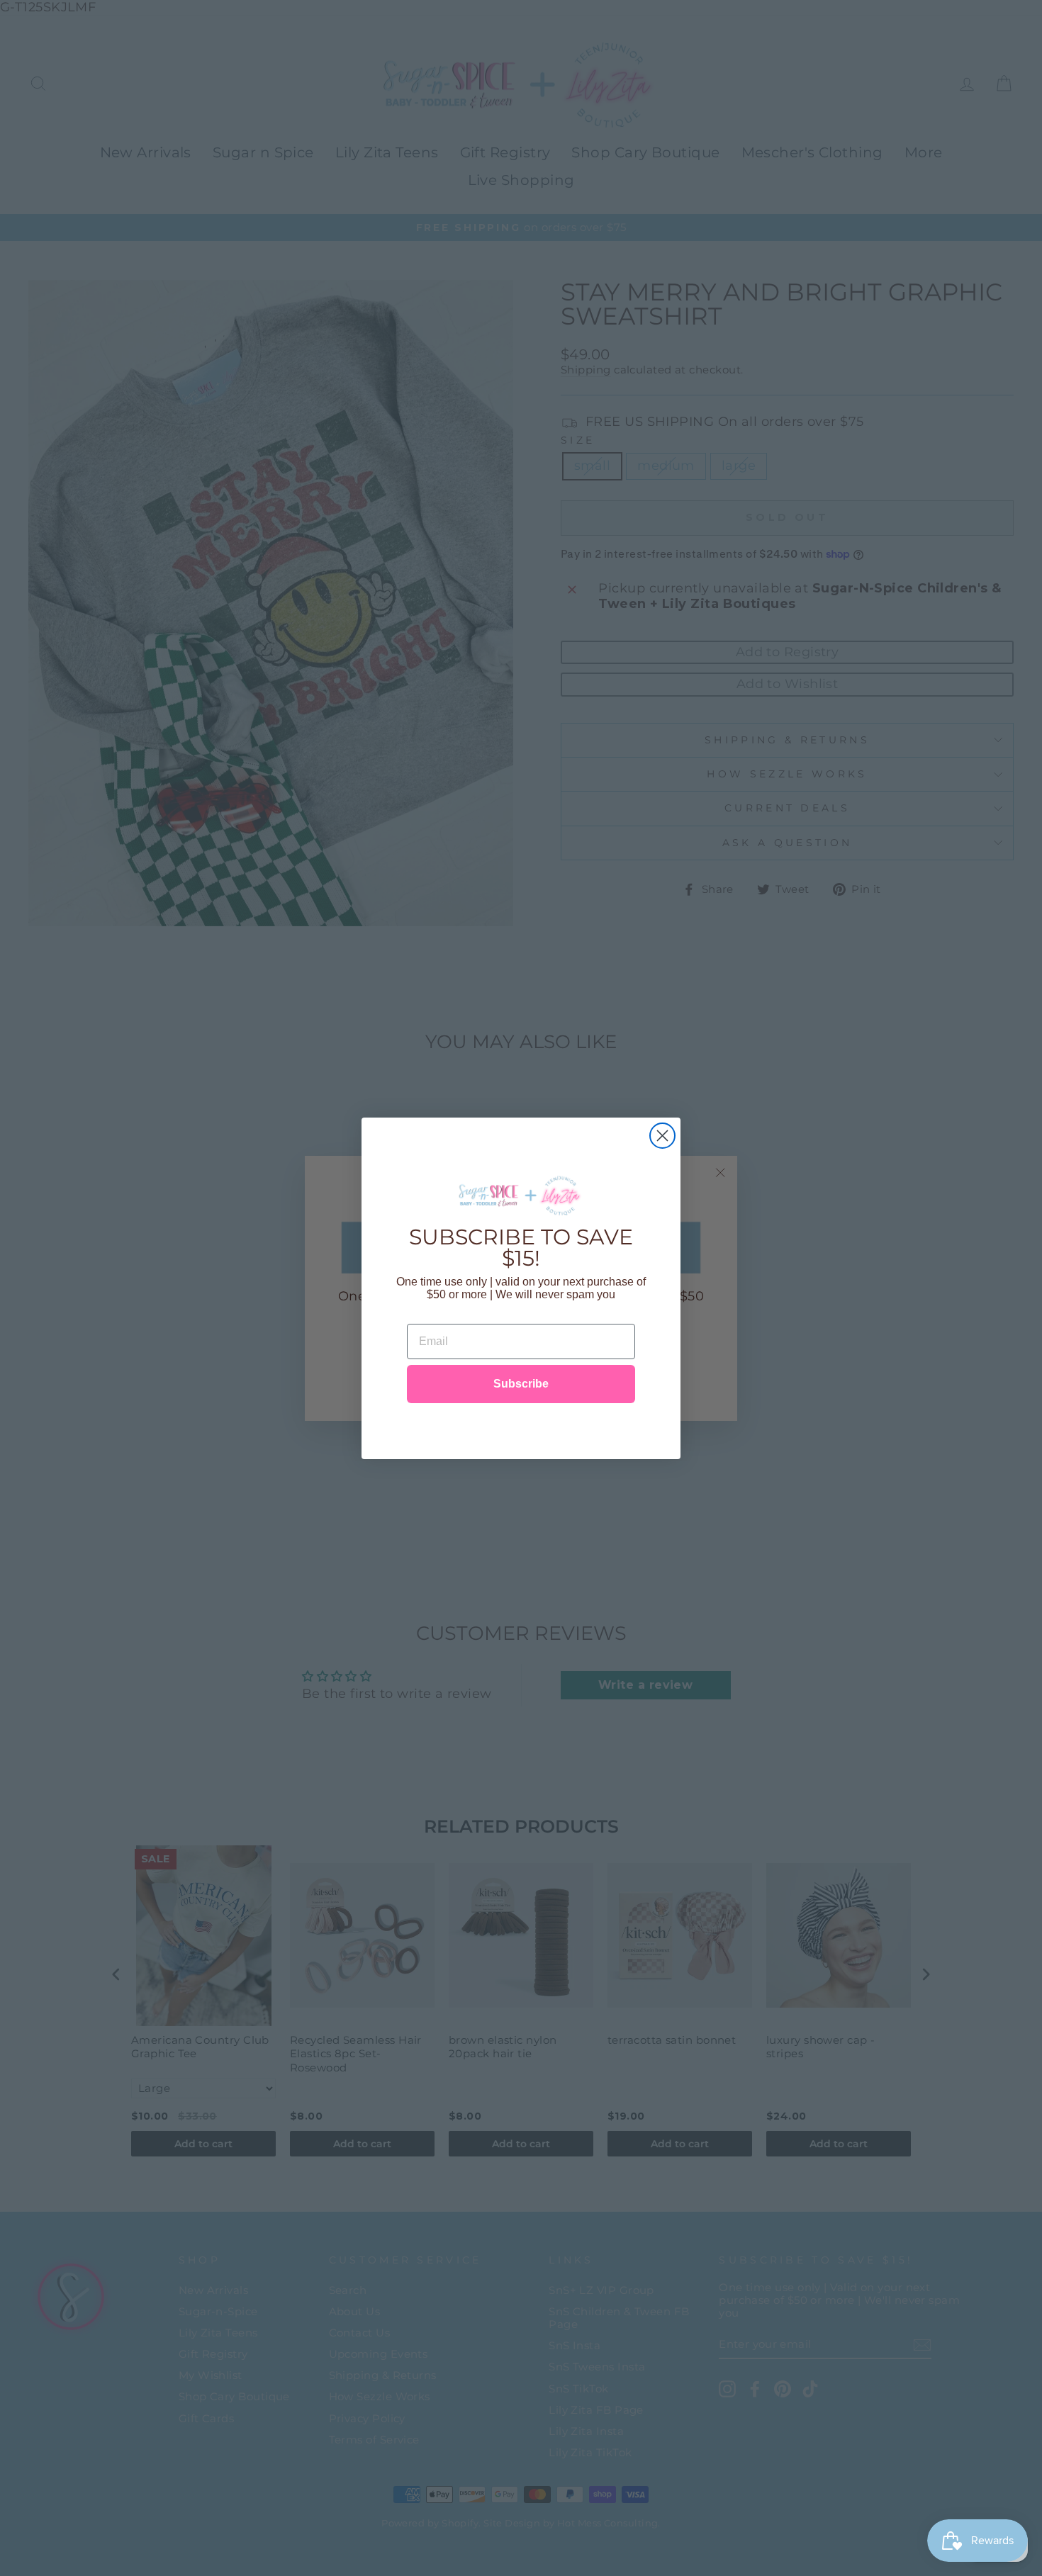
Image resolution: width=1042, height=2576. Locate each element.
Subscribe (521, 1384)
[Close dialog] (662, 1136)
